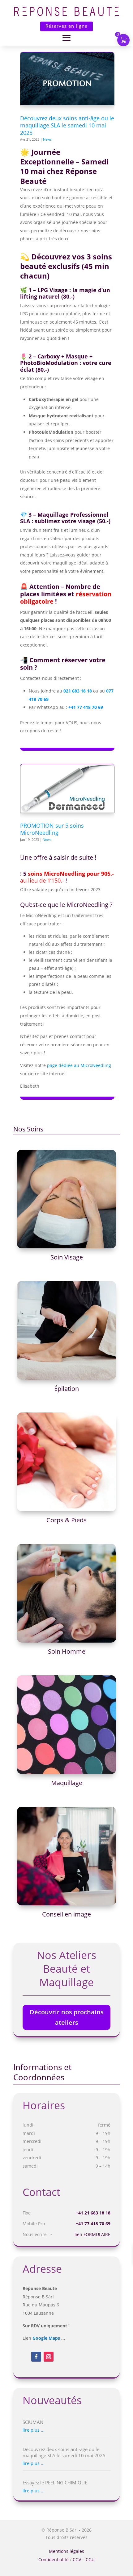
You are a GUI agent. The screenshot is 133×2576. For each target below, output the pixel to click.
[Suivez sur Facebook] (36, 2357)
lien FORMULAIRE (92, 2234)
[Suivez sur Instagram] (49, 2357)
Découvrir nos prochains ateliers (67, 2017)
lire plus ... (34, 2430)
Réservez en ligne (66, 26)
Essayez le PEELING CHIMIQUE (55, 2483)
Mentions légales (66, 2551)
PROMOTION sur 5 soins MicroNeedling (52, 829)
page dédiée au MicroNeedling (79, 1065)
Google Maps (46, 2338)
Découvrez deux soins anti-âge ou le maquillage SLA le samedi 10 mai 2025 (67, 125)
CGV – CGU (84, 2559)
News (47, 139)
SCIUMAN (33, 2422)
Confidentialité (54, 2559)
